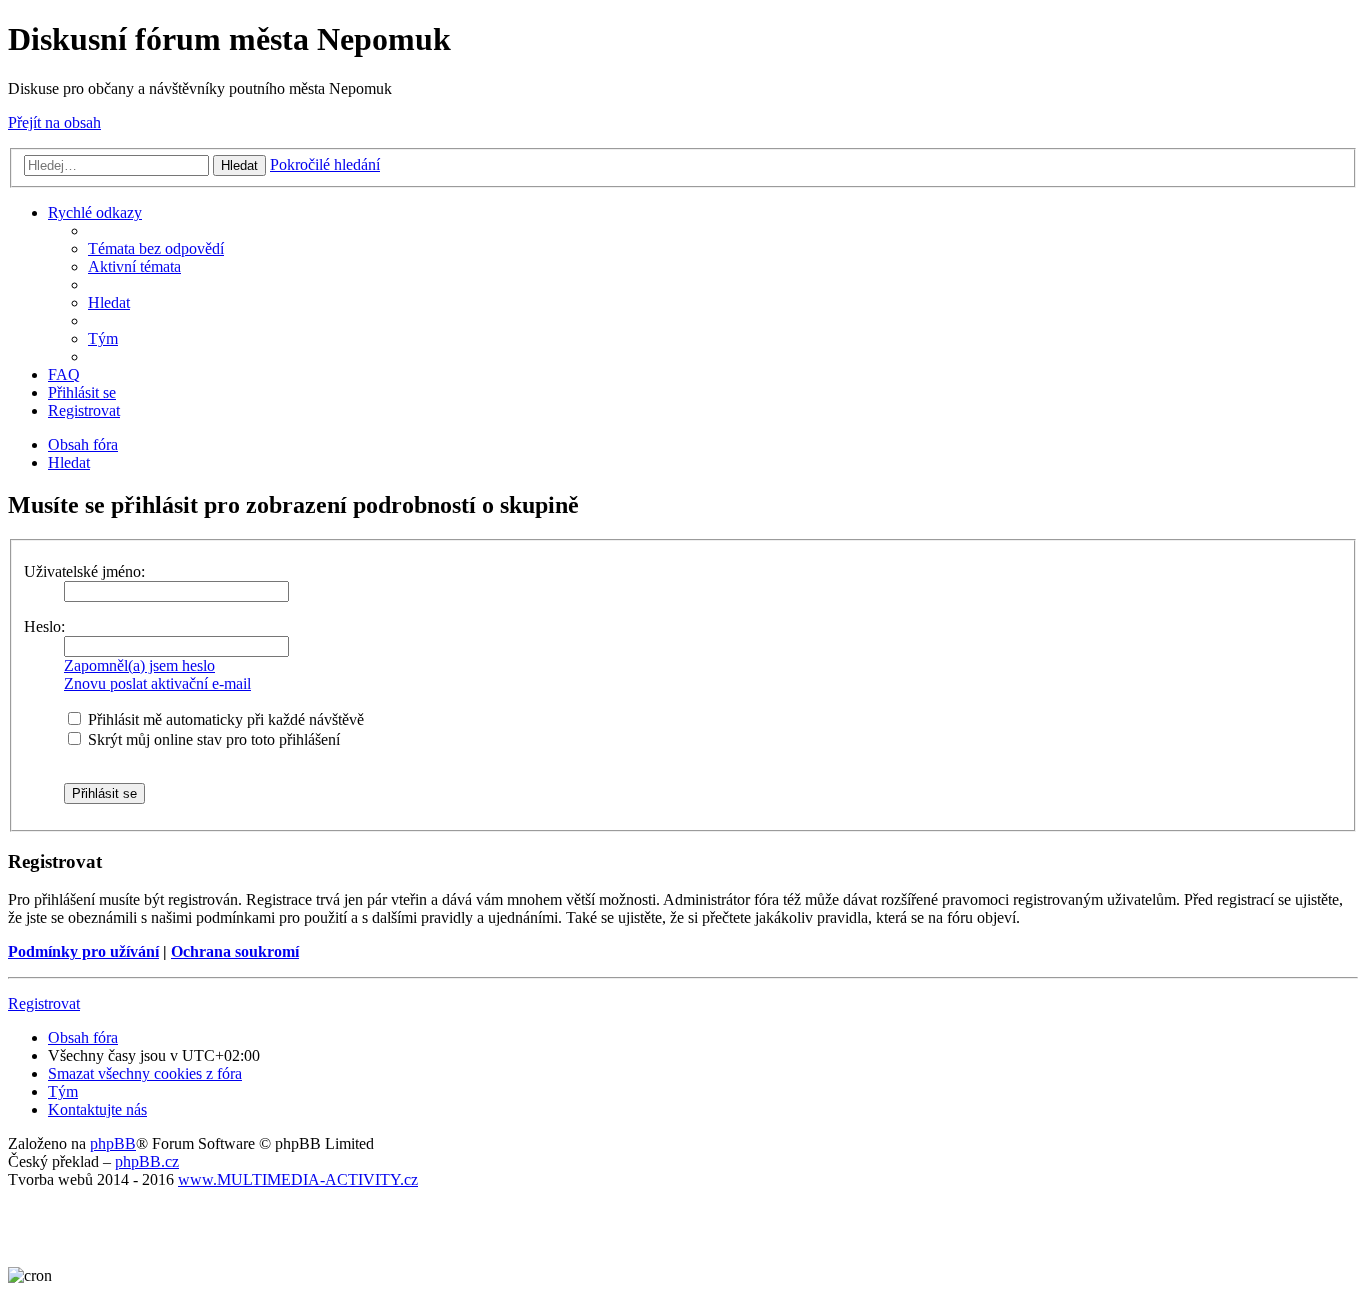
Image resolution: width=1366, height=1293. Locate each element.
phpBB (113, 1143)
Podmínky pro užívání (83, 951)
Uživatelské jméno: (84, 571)
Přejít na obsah (54, 122)
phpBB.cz (147, 1161)
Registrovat (44, 1003)
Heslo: (44, 626)
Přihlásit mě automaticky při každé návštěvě (224, 719)
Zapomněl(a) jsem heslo (139, 665)
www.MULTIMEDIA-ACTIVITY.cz (298, 1179)
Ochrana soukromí (235, 951)
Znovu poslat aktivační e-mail (157, 683)
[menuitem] (156, 248)
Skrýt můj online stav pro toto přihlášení (212, 739)
